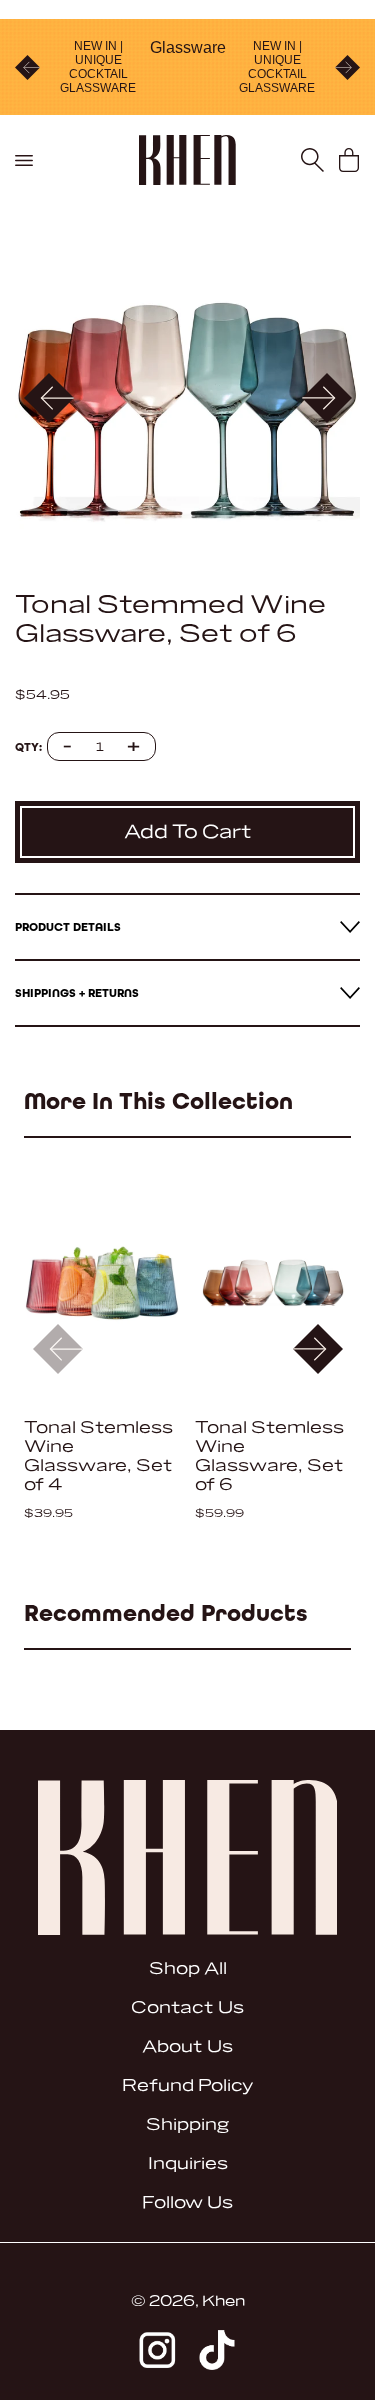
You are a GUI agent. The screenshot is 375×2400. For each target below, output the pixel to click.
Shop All (188, 1968)
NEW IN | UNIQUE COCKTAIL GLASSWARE (98, 67)
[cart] (349, 160)
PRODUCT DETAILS (68, 927)
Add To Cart (188, 832)
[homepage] (187, 160)
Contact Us (187, 2007)
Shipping (187, 2124)
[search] (312, 160)
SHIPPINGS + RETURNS (77, 993)
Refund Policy (187, 2085)
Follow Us (187, 2202)
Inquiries (188, 2163)
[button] (326, 398)
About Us (187, 2046)
